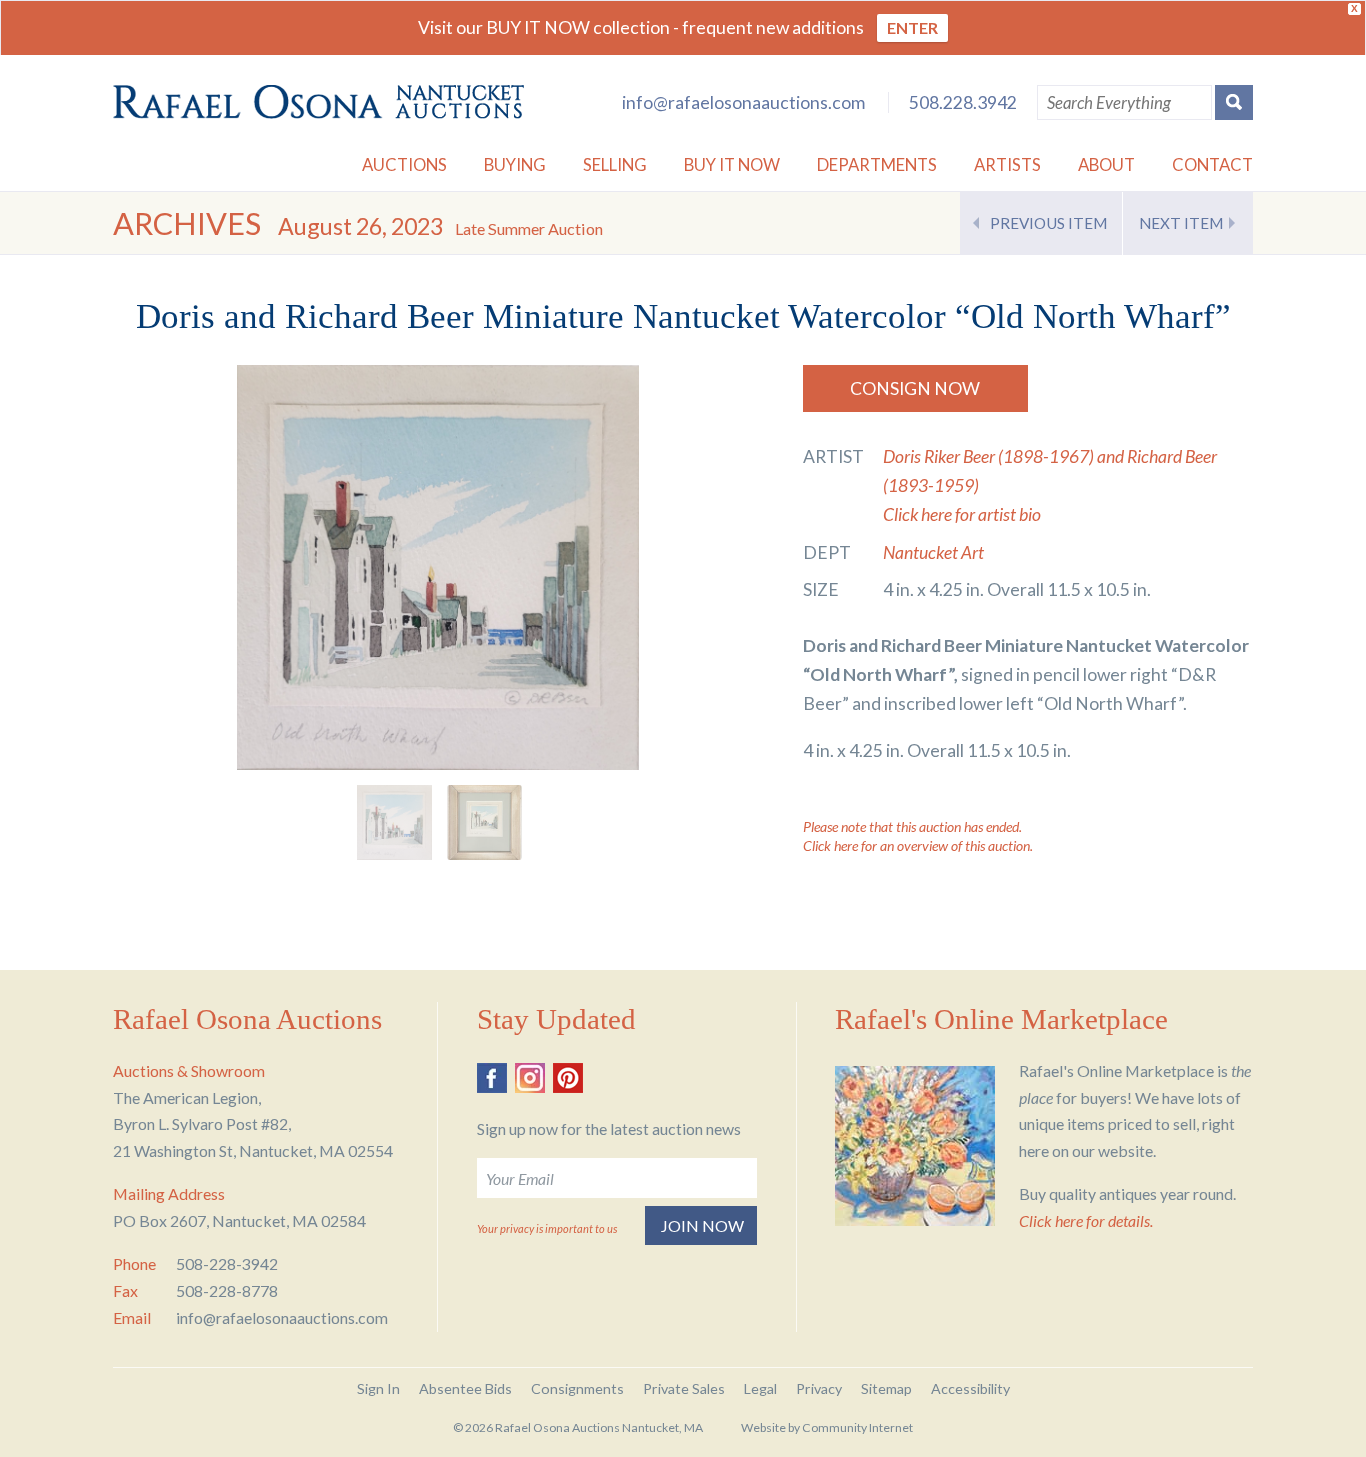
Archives (187, 223)
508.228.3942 (963, 102)
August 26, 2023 (440, 226)
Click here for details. (1086, 1220)
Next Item (1181, 223)
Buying (515, 164)
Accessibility (970, 1388)
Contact (1212, 164)
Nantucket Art (933, 552)
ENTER (912, 27)
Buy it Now (732, 164)
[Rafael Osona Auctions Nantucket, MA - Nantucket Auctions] (318, 102)
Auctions (404, 164)
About (1106, 164)
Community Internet (857, 1427)
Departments (877, 164)
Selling (615, 164)
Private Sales (684, 1388)
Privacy (819, 1388)
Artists (1007, 164)
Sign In (378, 1388)
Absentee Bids (465, 1388)
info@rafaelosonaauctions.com (743, 102)
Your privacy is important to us (547, 1228)
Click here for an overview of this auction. (918, 845)
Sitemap (886, 1388)
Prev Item (1048, 223)
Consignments (577, 1388)
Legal (760, 1388)
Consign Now (915, 388)
